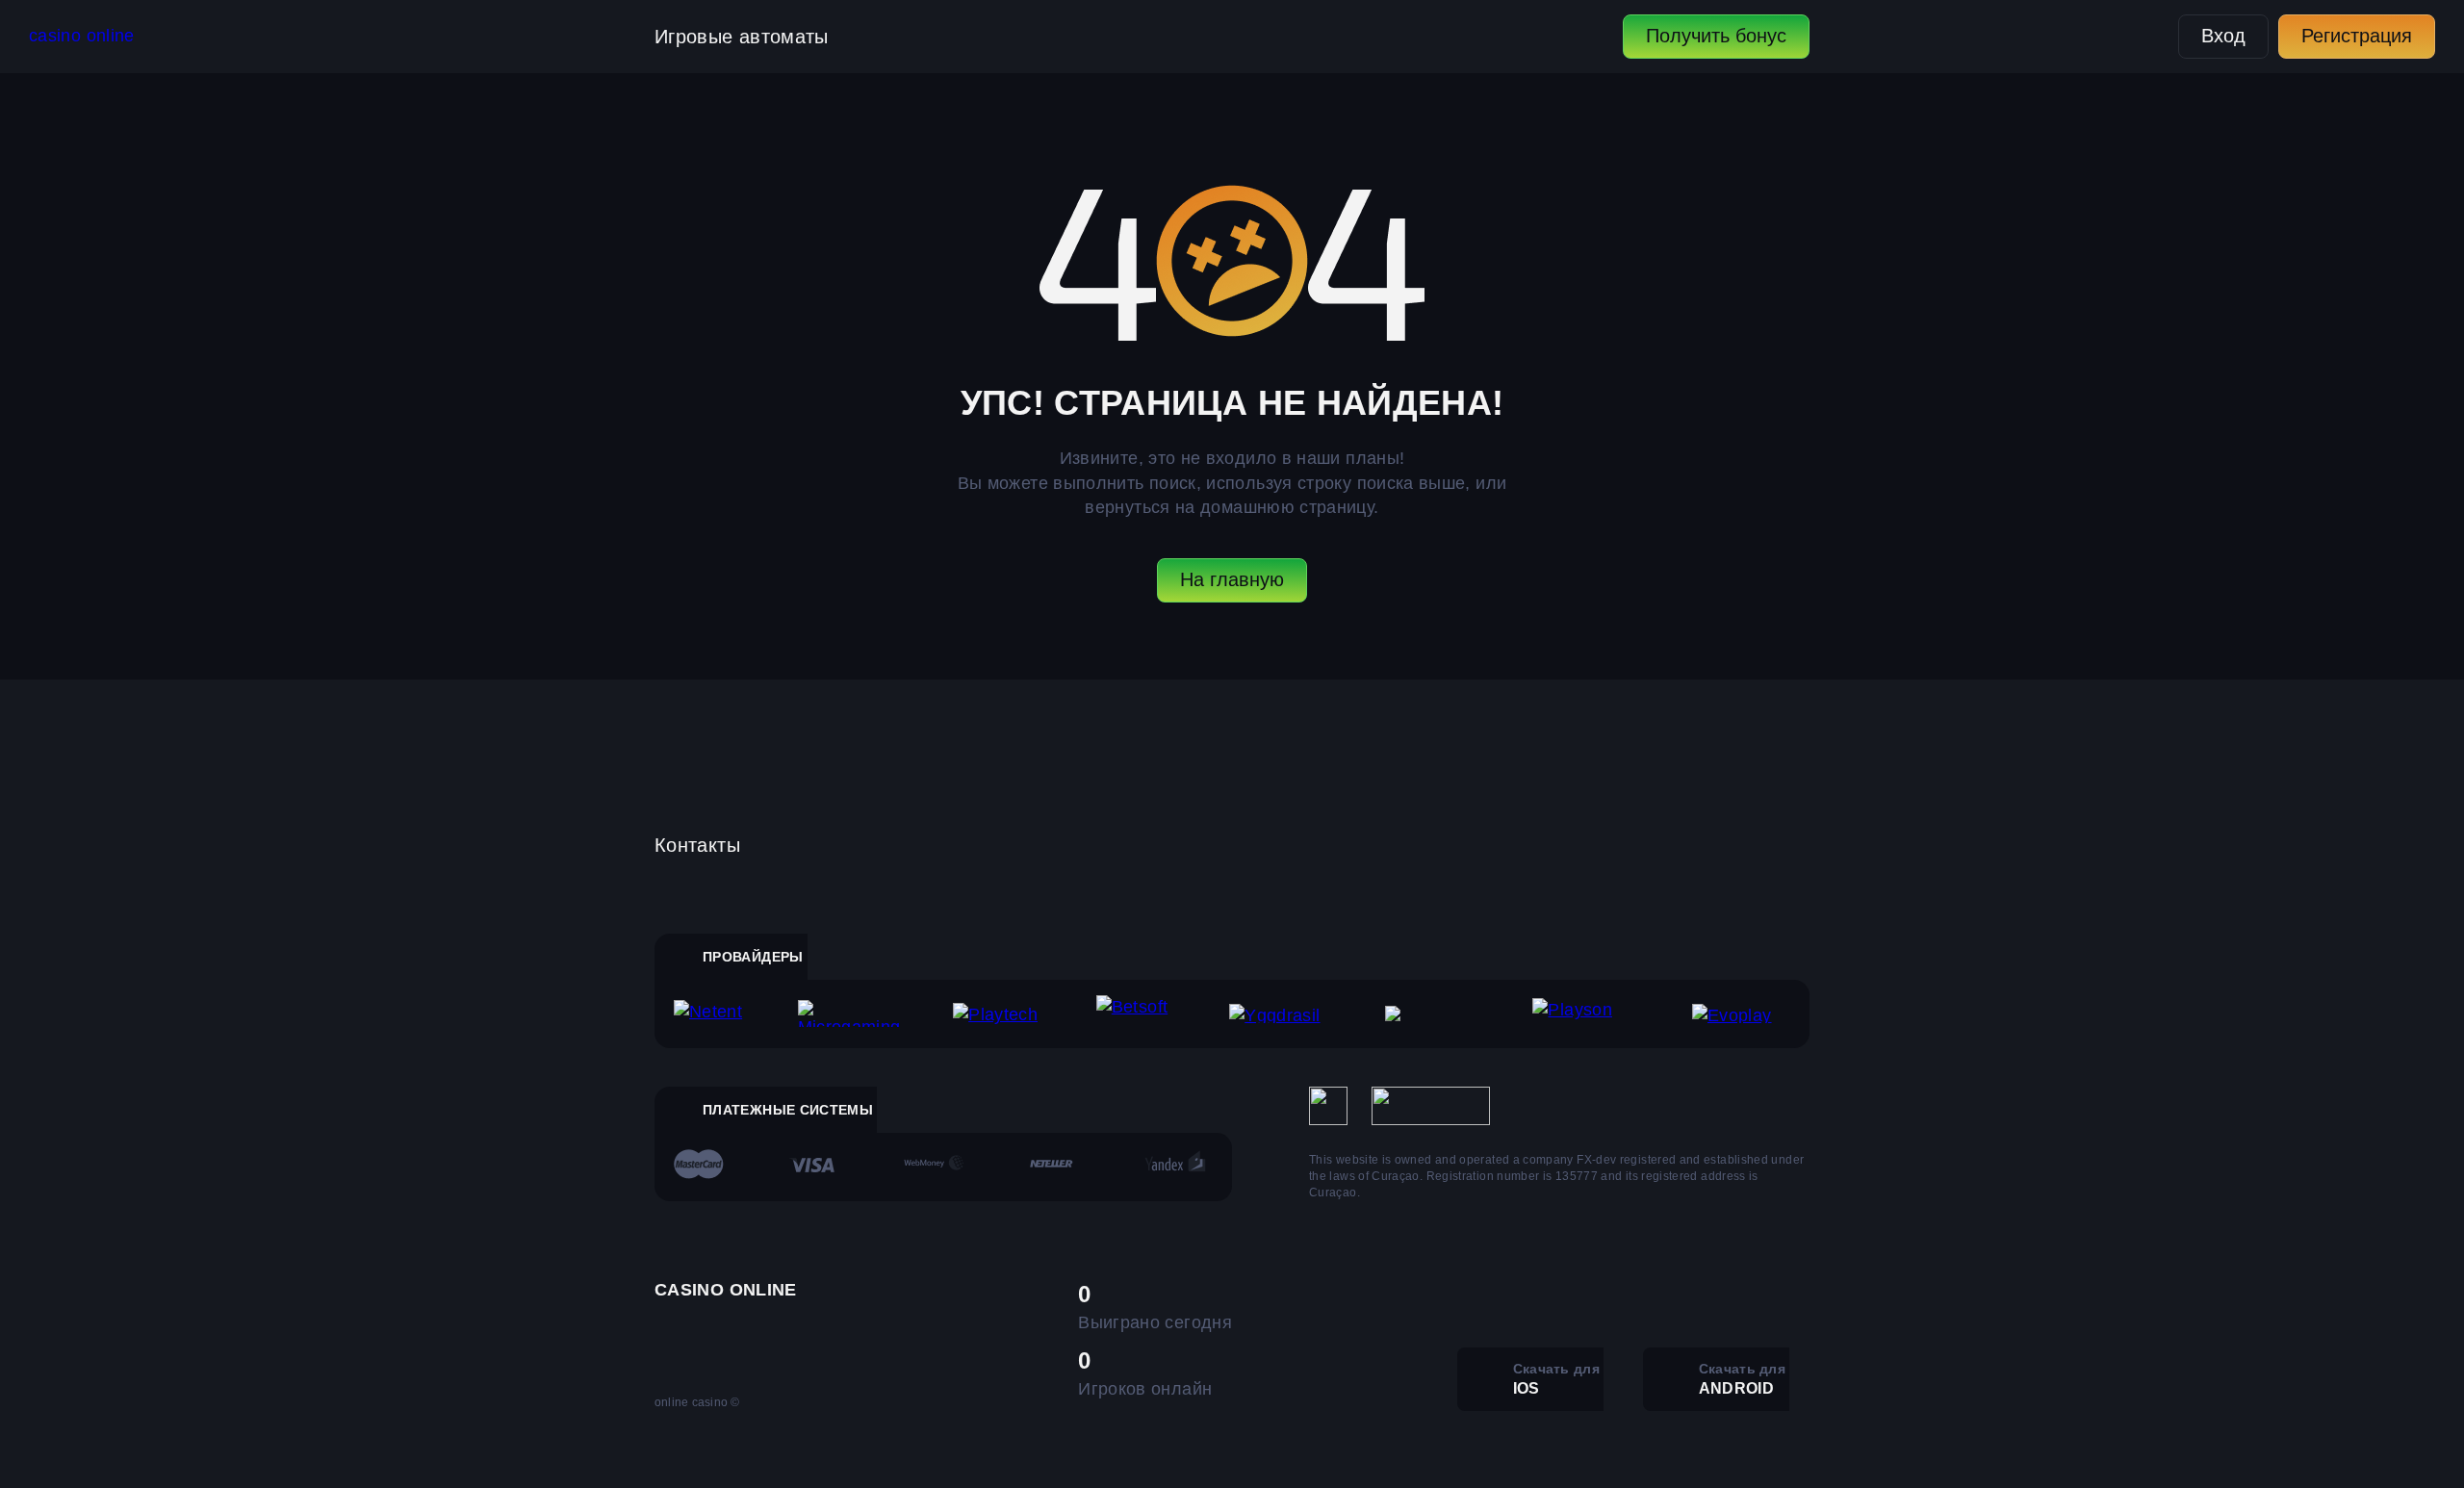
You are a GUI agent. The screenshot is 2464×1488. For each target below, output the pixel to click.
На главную (1232, 579)
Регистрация (2357, 36)
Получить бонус (1716, 36)
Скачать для (1556, 1379)
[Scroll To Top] (1852, 1431)
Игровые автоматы (742, 37)
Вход (2223, 36)
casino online (82, 36)
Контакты (697, 845)
